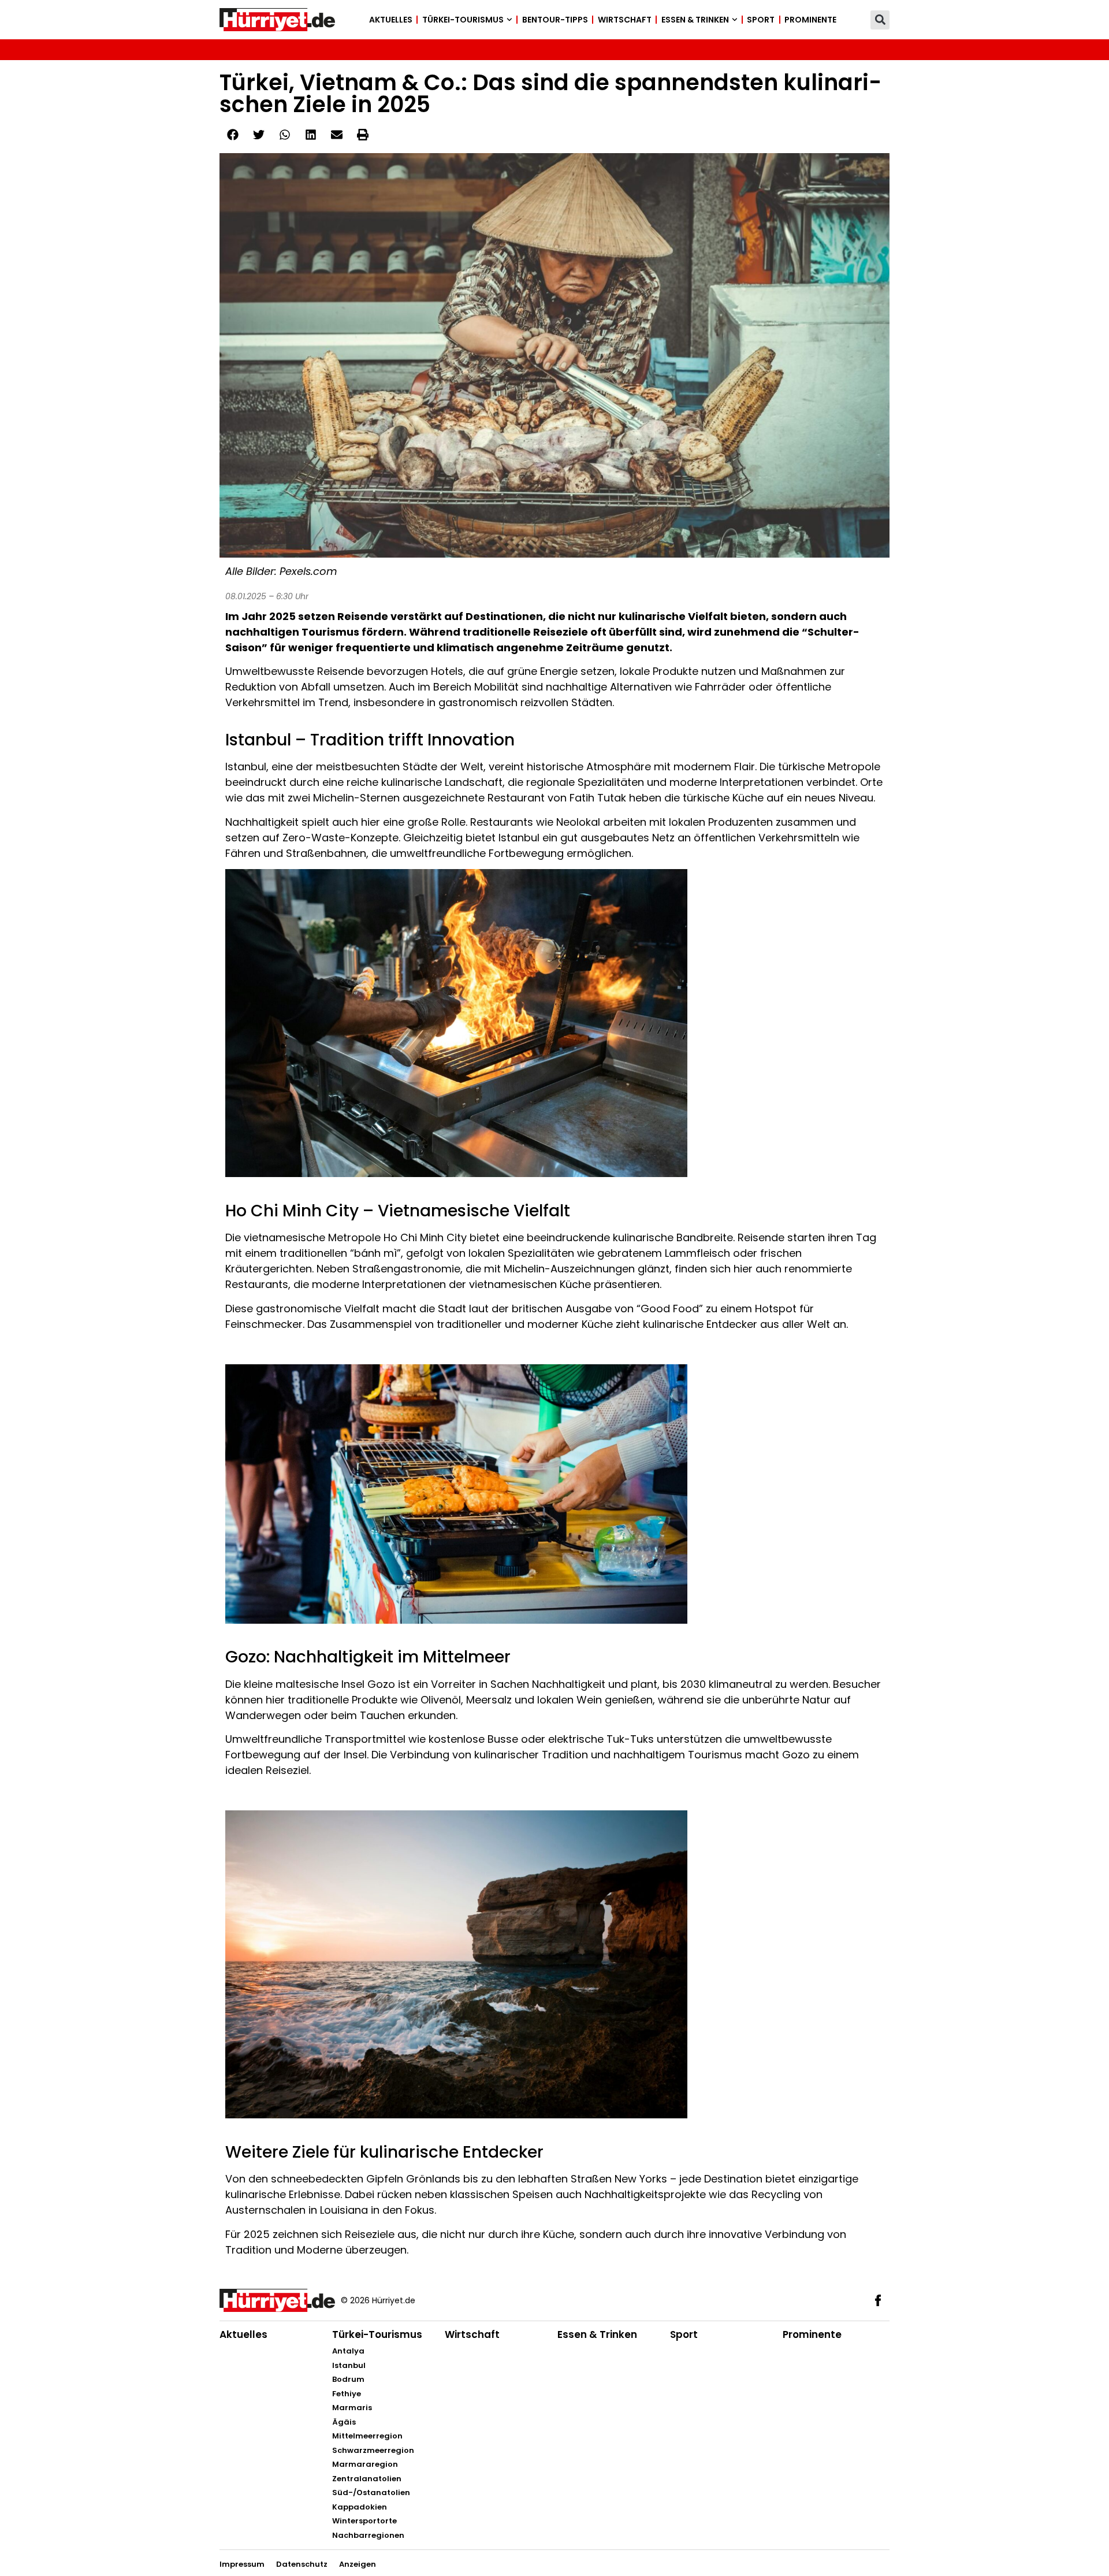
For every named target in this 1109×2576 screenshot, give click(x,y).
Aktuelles (391, 20)
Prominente (810, 20)
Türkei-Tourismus (463, 20)
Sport (761, 20)
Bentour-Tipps (555, 20)
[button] (880, 20)
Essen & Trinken (695, 20)
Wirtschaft (625, 20)
